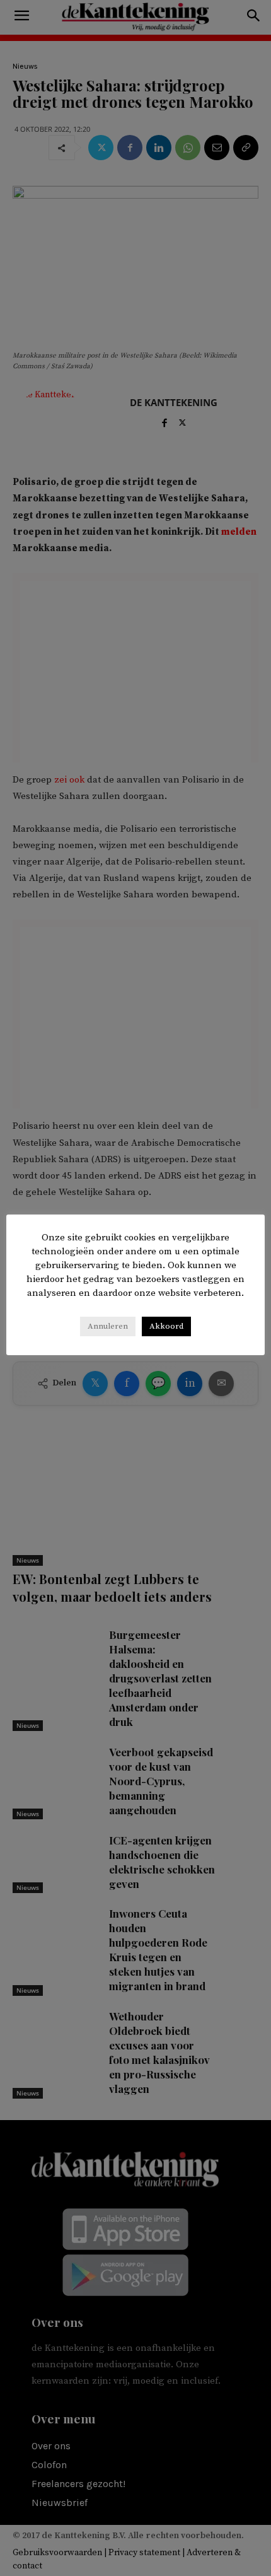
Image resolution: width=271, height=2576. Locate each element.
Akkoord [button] (166, 1326)
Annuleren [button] (108, 1326)
